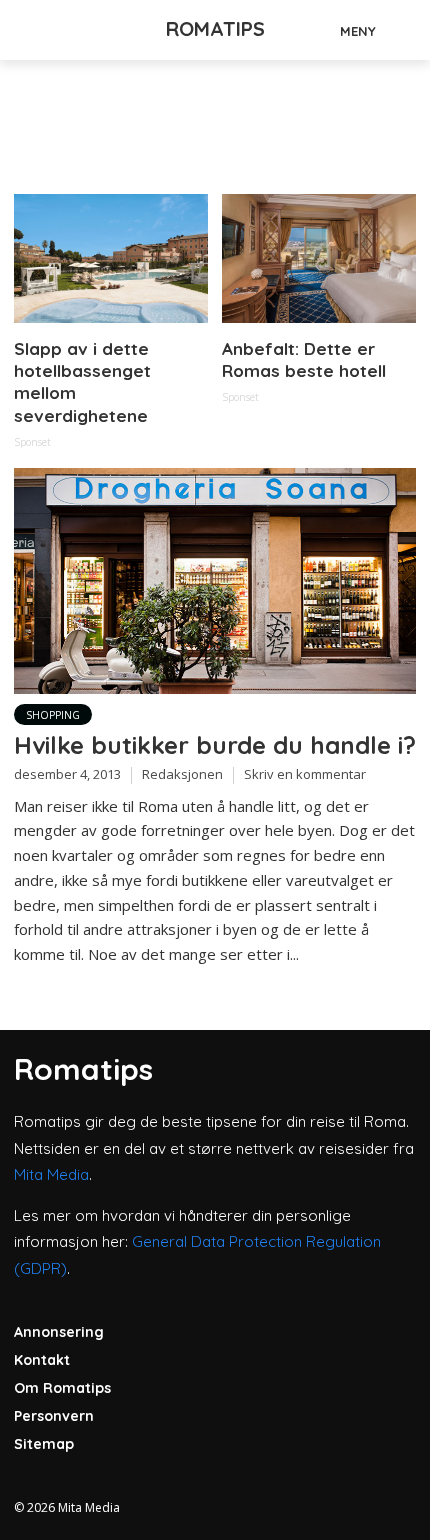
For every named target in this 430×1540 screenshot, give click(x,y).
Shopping (53, 715)
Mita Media (51, 1174)
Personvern (54, 1416)
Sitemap (44, 1444)
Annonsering (59, 1332)
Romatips (215, 28)
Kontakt (42, 1360)
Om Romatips (62, 1388)
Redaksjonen (182, 774)
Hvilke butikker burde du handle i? (215, 745)
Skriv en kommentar (305, 774)
